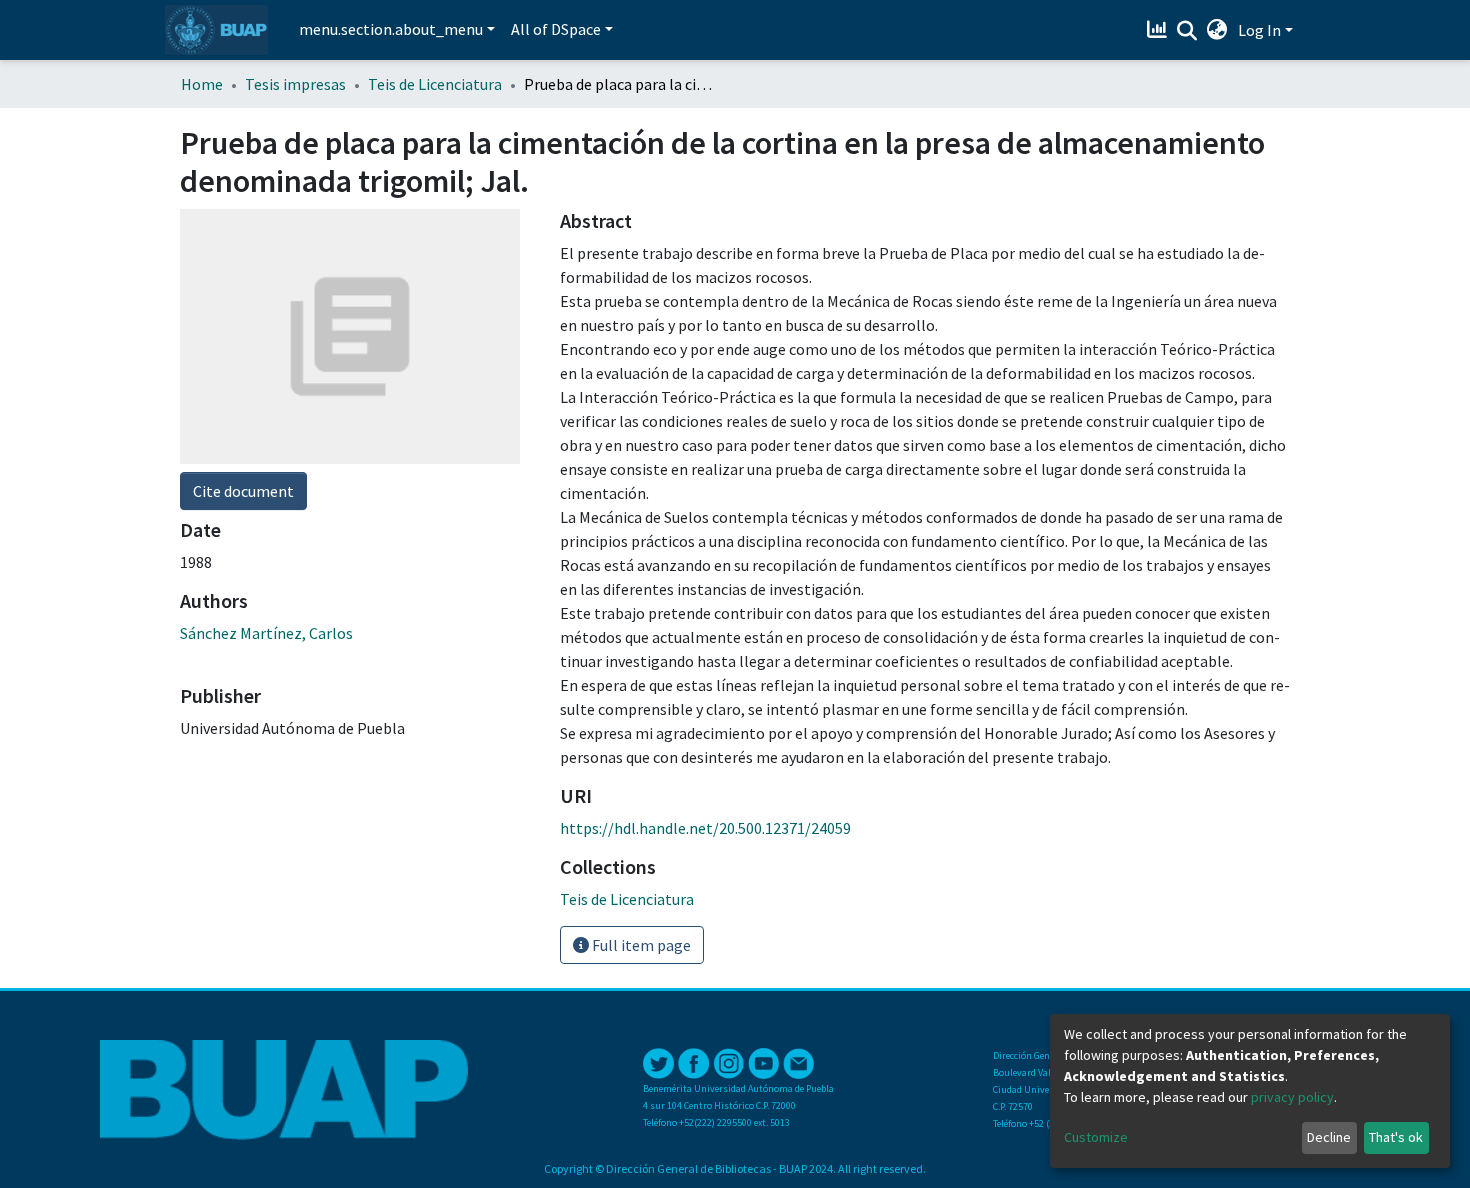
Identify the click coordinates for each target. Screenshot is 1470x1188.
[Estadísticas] (1159, 30)
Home (202, 84)
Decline (1329, 1137)
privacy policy (1292, 1097)
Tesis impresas (295, 84)
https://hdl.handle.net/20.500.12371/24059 (705, 828)
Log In (1259, 30)
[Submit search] (1187, 31)
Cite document (243, 491)
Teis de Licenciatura (435, 84)
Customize (1096, 1137)
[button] (1217, 30)
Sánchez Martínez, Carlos (266, 633)
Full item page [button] (640, 945)
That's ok (1396, 1137)
